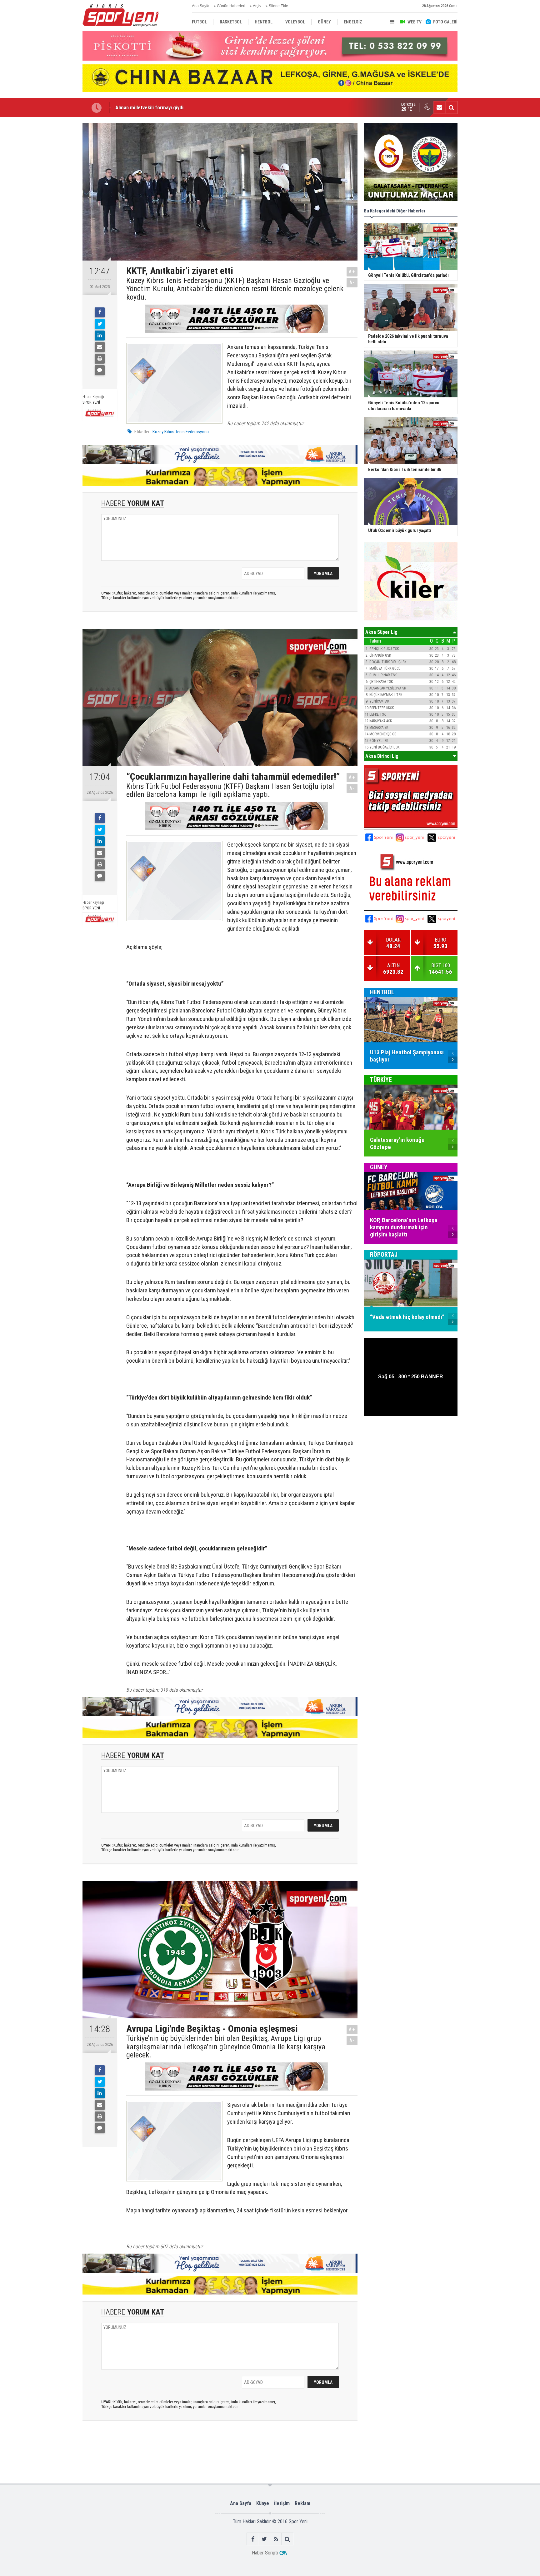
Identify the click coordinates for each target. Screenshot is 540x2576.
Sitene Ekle (278, 6)
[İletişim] (439, 107)
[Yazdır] (100, 359)
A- (352, 283)
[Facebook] (100, 312)
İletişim (282, 2503)
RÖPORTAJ (384, 1255)
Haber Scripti (265, 2553)
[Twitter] (100, 324)
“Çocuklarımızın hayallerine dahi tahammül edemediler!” (176, 107)
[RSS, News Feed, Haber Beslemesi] (276, 2539)
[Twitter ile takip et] (264, 2539)
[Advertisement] (51, 216)
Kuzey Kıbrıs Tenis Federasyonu (181, 432)
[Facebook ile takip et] (253, 2539)
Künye (263, 2503)
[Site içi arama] (451, 107)
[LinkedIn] (100, 336)
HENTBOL (382, 992)
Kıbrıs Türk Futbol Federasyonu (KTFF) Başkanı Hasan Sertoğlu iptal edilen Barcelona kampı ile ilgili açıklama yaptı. (230, 791)
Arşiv (257, 6)
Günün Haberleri (231, 6)
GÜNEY (379, 1167)
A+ (352, 272)
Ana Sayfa (201, 6)
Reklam (302, 2503)
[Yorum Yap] (100, 370)
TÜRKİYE (381, 1080)
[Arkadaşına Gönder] (100, 347)
